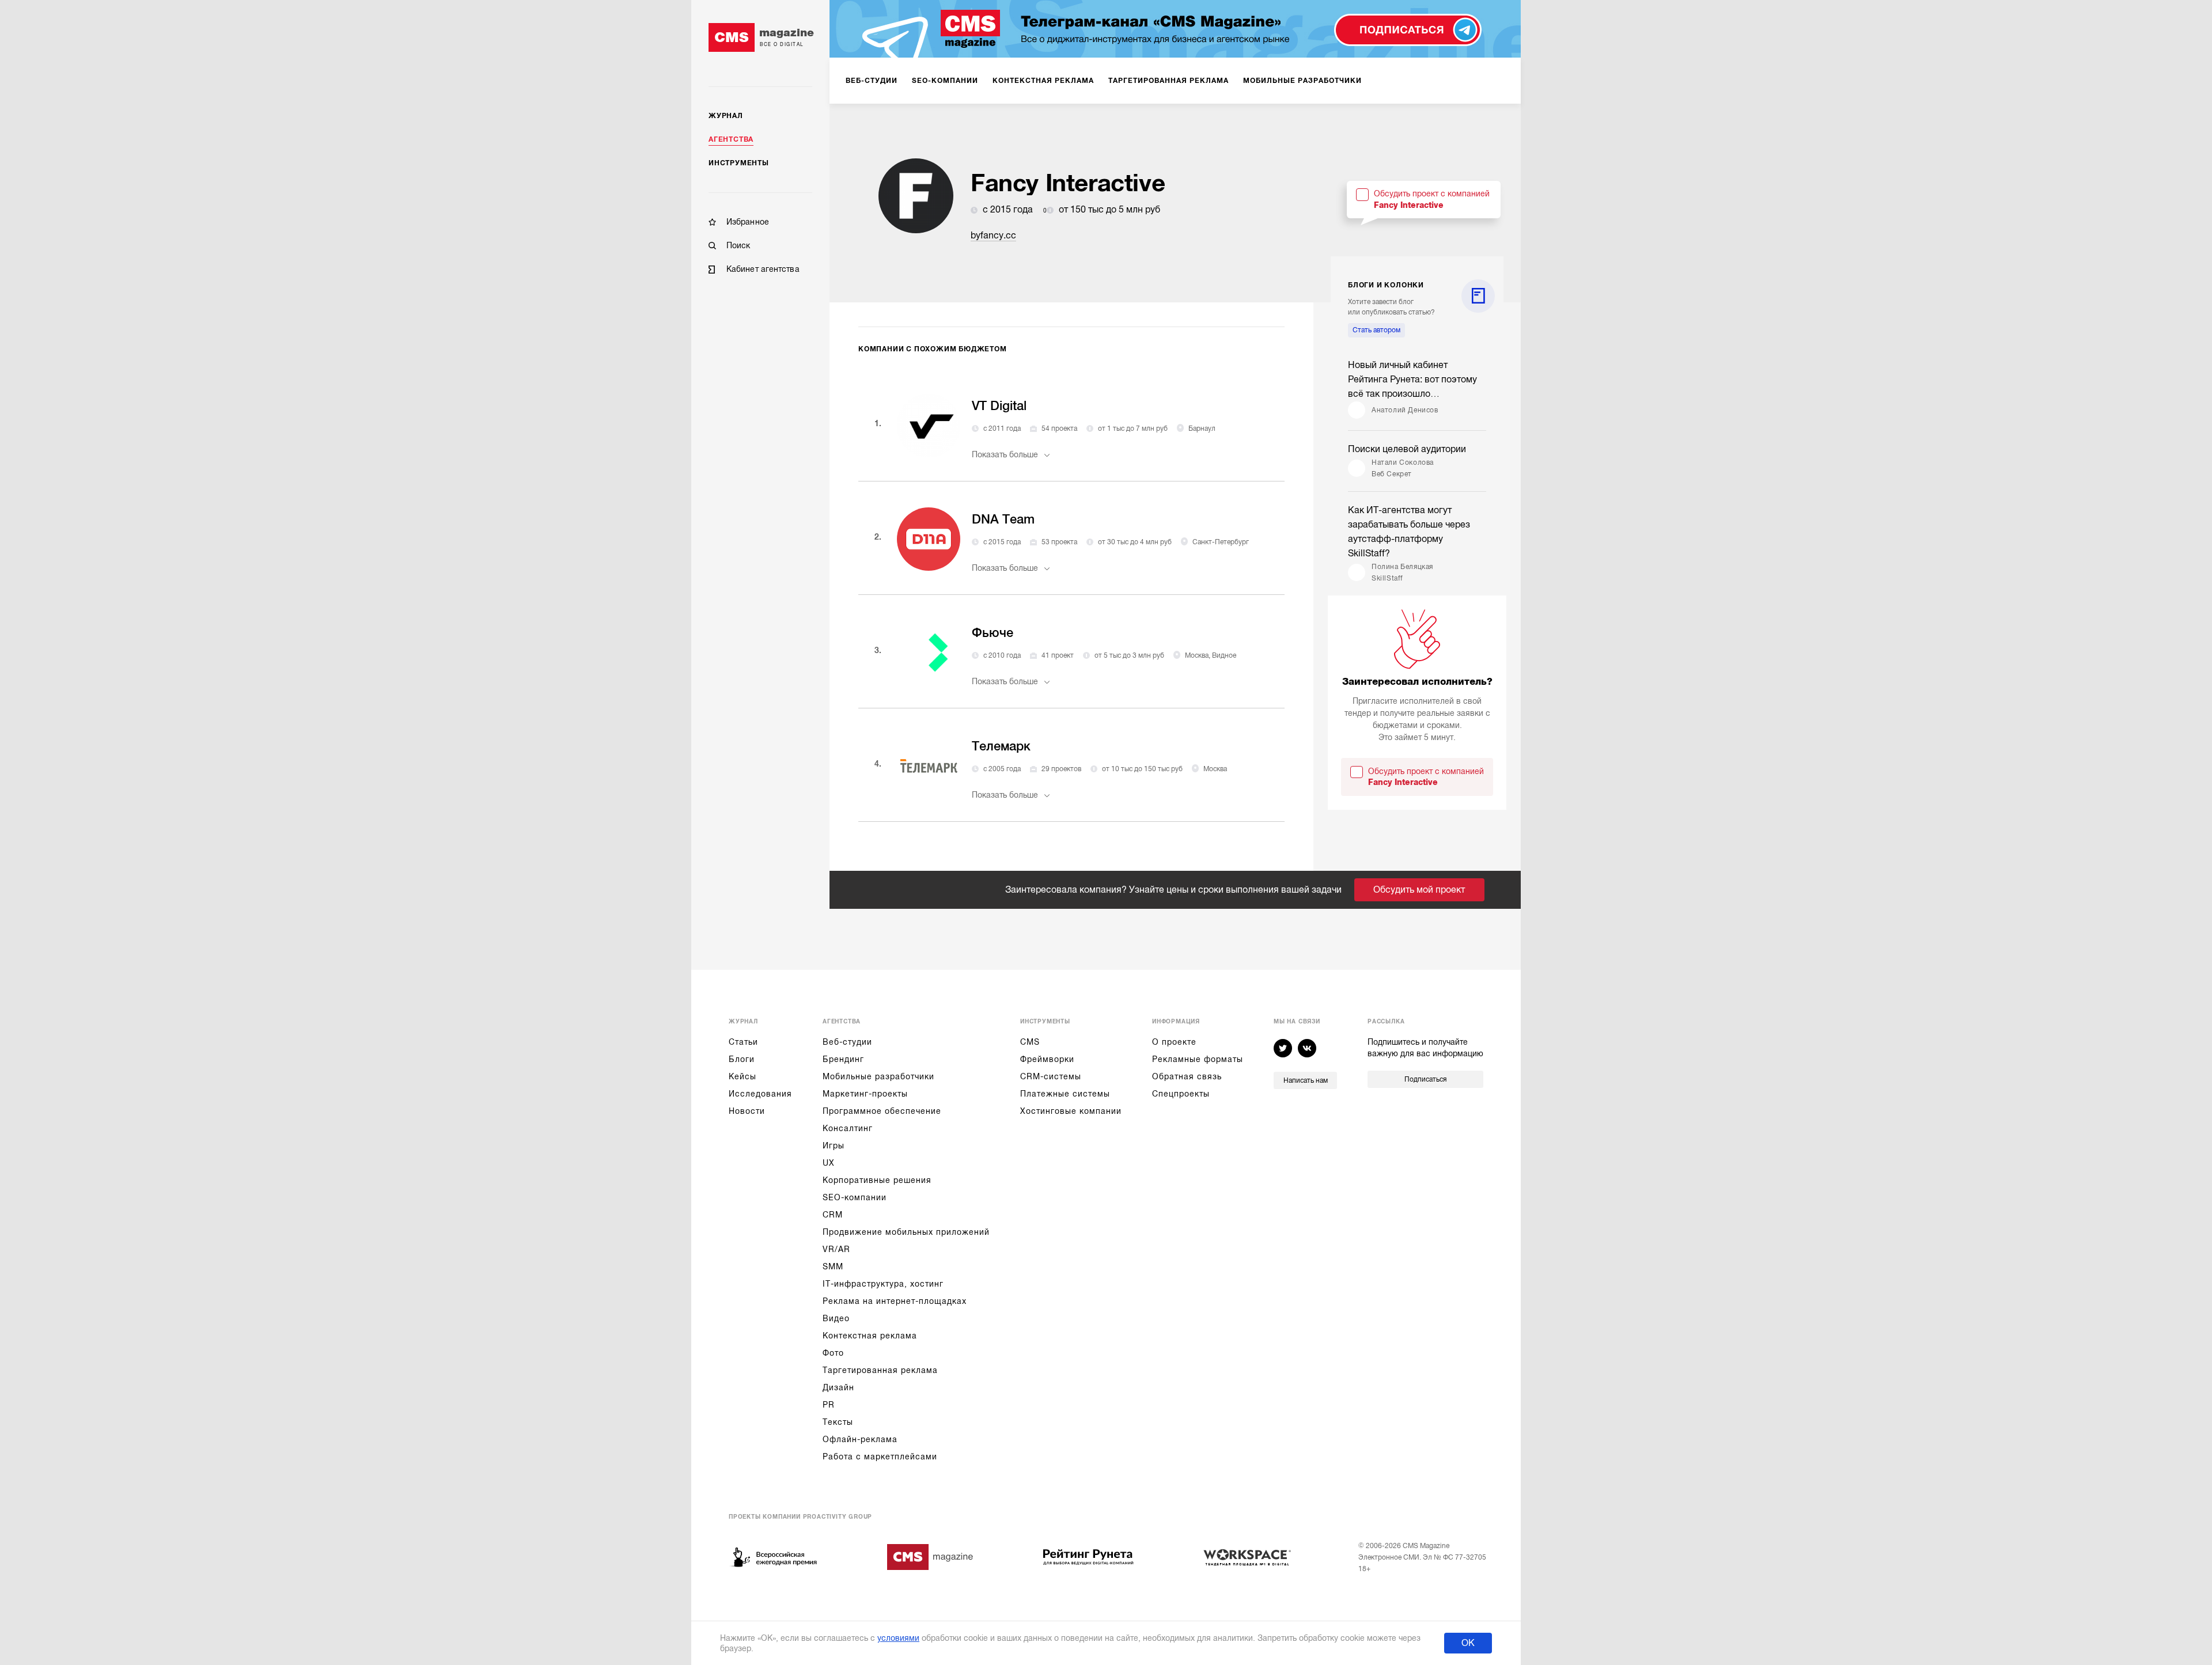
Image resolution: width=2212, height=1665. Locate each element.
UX (829, 1163)
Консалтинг (848, 1128)
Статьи (743, 1042)
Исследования (760, 1094)
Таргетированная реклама (880, 1370)
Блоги (742, 1059)
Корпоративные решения (877, 1180)
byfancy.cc (993, 236)
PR (829, 1405)
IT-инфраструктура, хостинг (883, 1284)
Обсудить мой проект (1419, 890)
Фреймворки (1047, 1059)
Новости (747, 1111)
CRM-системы (1051, 1076)
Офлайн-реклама (860, 1439)
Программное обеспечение (882, 1111)
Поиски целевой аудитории (1407, 449)
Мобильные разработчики (878, 1076)
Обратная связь (1187, 1076)
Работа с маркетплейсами (880, 1457)
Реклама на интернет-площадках (895, 1301)
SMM (833, 1266)
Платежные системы (1065, 1094)
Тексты (838, 1422)
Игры (834, 1146)
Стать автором (1376, 330)
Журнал (726, 116)
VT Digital (999, 406)
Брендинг (843, 1059)
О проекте (1174, 1042)
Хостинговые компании (1071, 1111)
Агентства (731, 139)
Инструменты (739, 163)
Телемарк (1001, 746)
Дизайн (838, 1387)
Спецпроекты (1181, 1094)
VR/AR (836, 1249)
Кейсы (743, 1076)
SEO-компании (855, 1197)
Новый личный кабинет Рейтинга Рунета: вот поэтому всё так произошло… (1412, 380)
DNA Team (1003, 519)
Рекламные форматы (1198, 1059)
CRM (833, 1215)
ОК (1468, 1643)
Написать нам (1306, 1080)
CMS (1030, 1042)
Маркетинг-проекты (865, 1094)
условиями (898, 1638)
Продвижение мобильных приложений (906, 1232)
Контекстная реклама (870, 1336)
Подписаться (1425, 1079)
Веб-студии (847, 1042)
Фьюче (993, 633)
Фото (833, 1353)
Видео (836, 1318)
